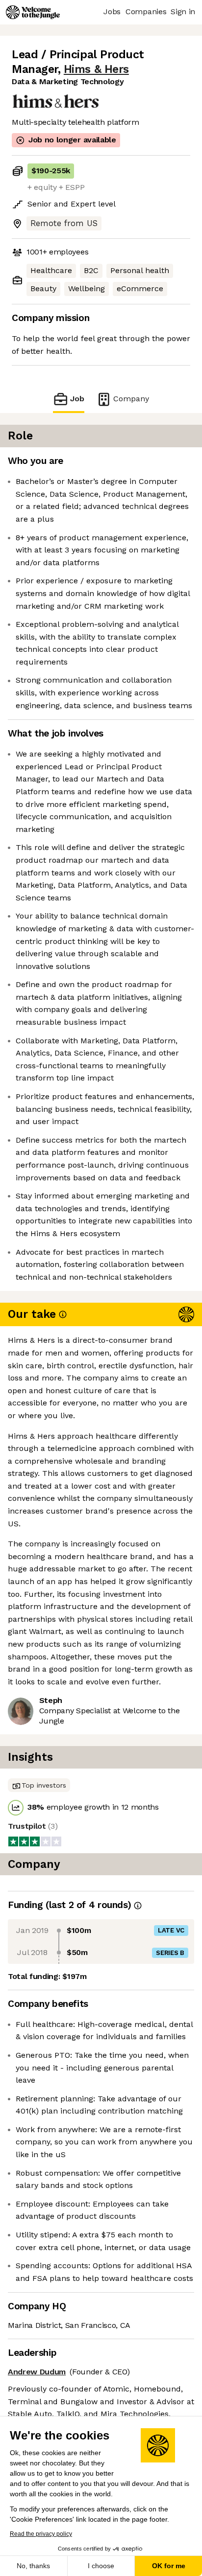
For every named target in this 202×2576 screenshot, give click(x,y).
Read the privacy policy (41, 2534)
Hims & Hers (96, 69)
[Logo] (33, 12)
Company (131, 399)
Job (77, 399)
